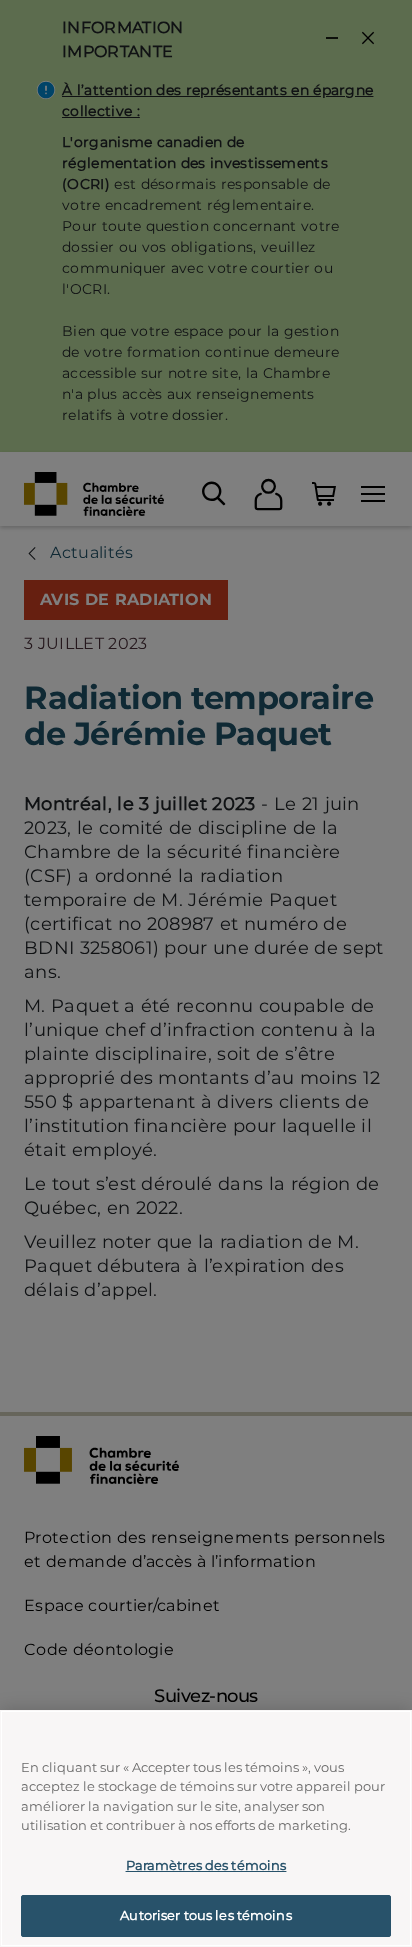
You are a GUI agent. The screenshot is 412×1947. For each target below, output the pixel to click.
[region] (206, 1828)
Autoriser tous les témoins (205, 1915)
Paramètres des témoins (206, 1865)
